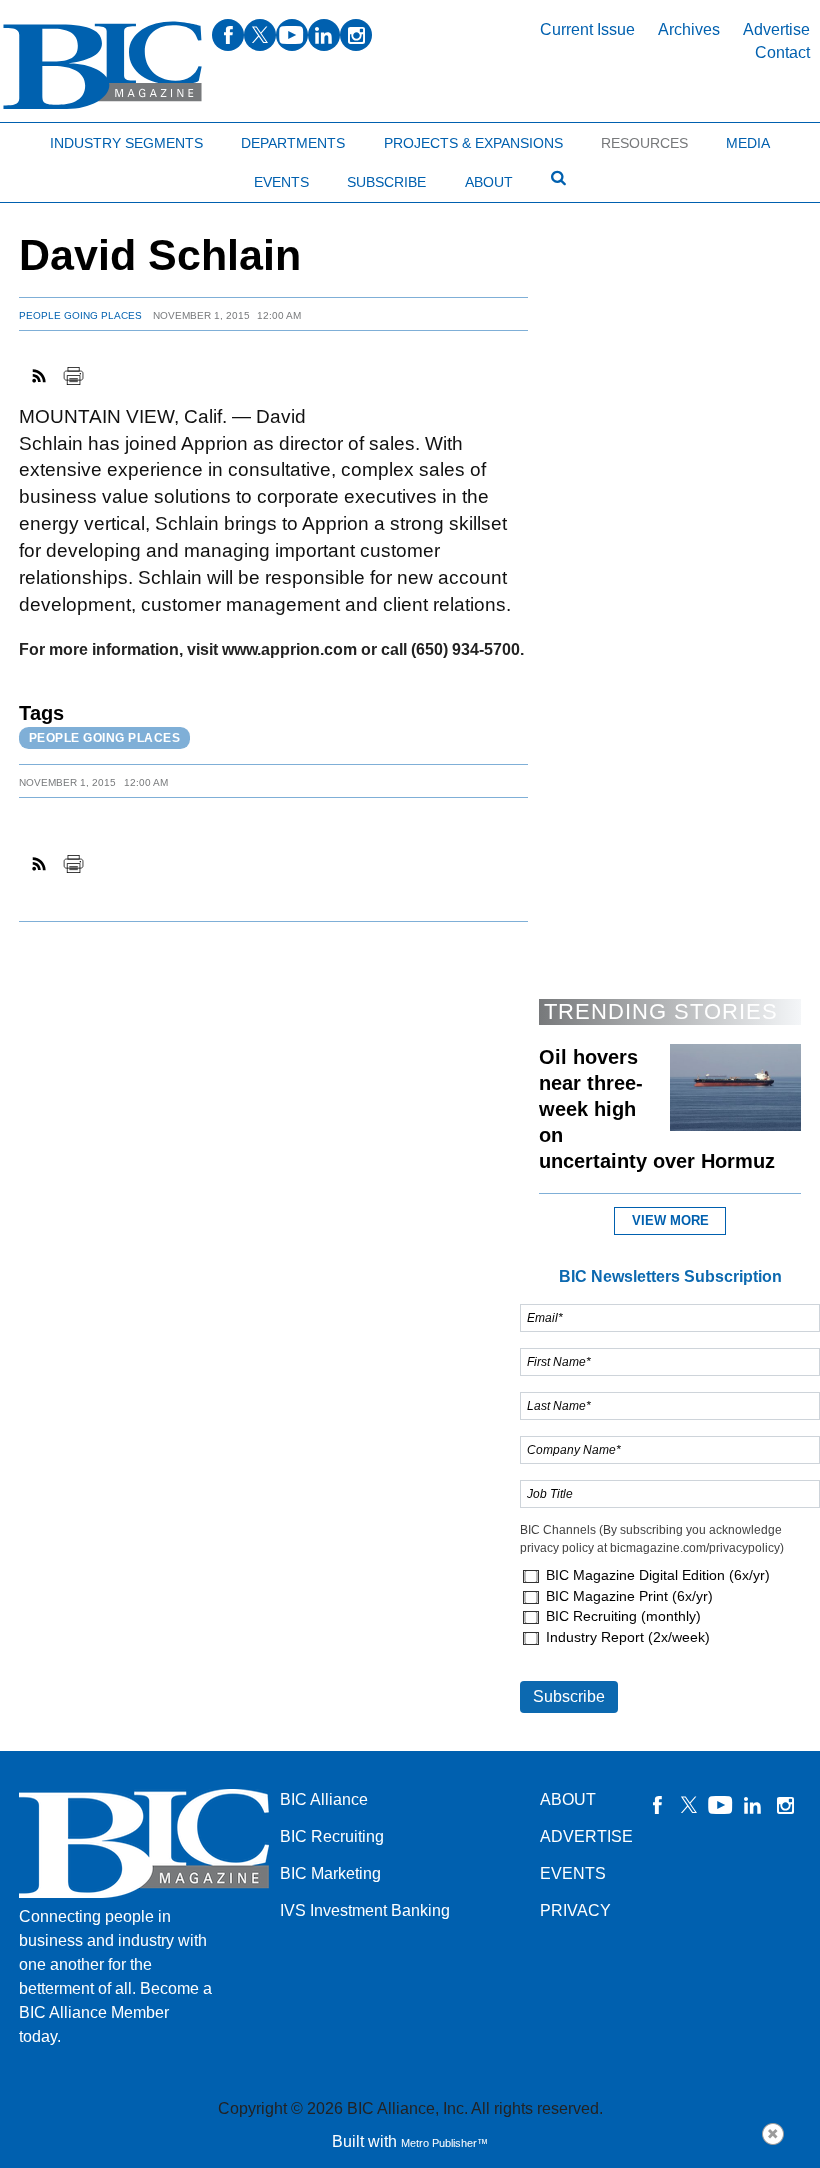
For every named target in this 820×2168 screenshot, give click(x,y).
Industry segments (126, 143)
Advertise (776, 29)
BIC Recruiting (332, 1836)
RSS (40, 376)
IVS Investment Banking (365, 1910)
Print (73, 376)
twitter (260, 35)
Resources (644, 143)
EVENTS (573, 1873)
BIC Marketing (330, 1873)
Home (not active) (60, 138)
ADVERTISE (586, 1836)
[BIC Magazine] (102, 65)
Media (748, 143)
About (489, 182)
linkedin (324, 35)
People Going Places (80, 315)
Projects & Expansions (473, 143)
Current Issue (587, 29)
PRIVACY (575, 1910)
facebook (228, 35)
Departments (293, 143)
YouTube (721, 1805)
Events (281, 182)
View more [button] (670, 1220)
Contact (782, 52)
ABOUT (568, 1799)
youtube (292, 35)
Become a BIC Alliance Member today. (115, 2012)
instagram (356, 35)
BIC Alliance (324, 1799)
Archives (689, 29)
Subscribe (386, 182)
